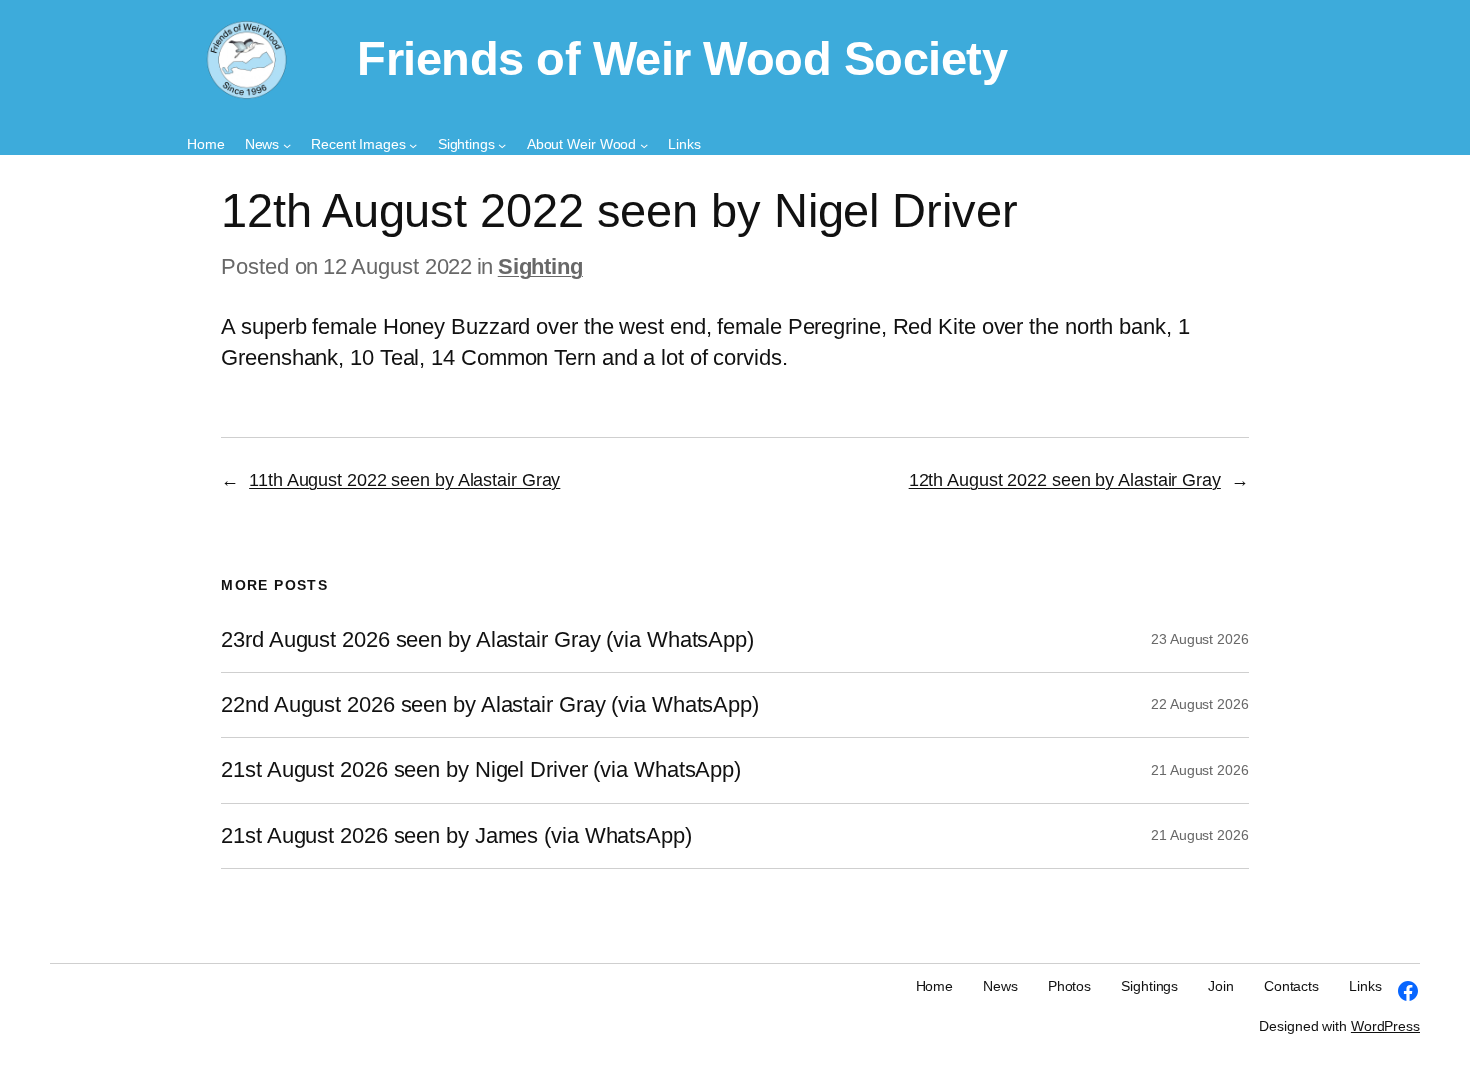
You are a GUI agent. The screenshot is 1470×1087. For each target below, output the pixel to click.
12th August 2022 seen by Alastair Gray (1065, 480)
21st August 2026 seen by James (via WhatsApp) (456, 836)
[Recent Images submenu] (413, 145)
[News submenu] (287, 145)
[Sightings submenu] (502, 145)
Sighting (540, 266)
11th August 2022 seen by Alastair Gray (404, 480)
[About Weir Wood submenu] (644, 145)
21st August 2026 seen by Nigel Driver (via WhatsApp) (481, 770)
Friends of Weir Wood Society (682, 59)
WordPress (1385, 1026)
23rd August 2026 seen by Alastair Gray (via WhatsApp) (487, 640)
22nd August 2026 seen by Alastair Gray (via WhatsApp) (490, 705)
